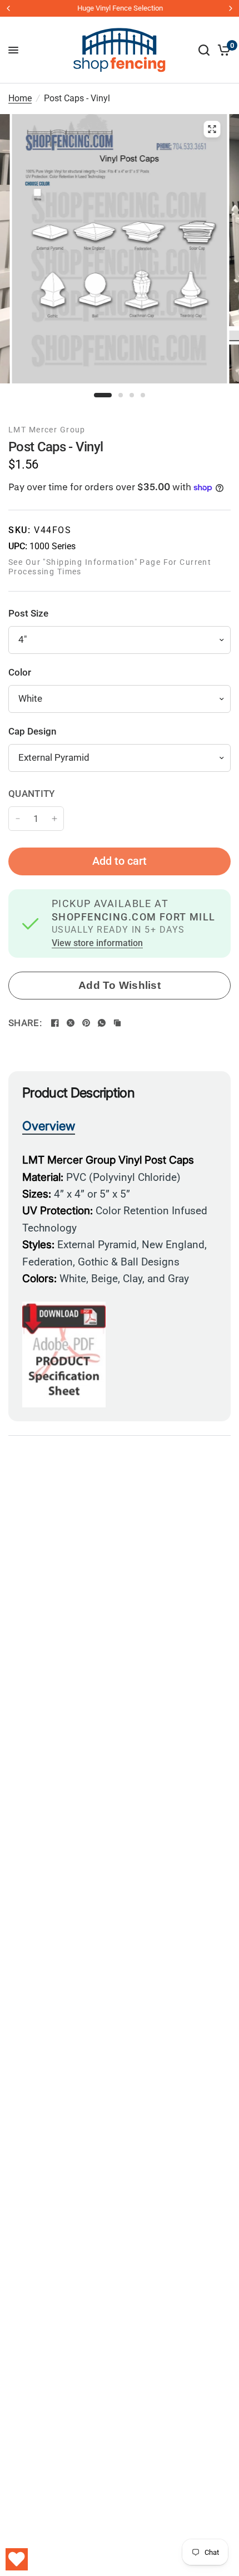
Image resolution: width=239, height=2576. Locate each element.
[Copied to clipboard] (117, 1023)
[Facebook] (55, 1023)
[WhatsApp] (102, 1023)
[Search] (204, 50)
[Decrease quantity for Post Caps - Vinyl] (18, 819)
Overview (49, 1126)
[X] (71, 1023)
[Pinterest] (86, 1023)
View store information (97, 944)
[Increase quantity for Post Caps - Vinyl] (54, 819)
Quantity (32, 794)
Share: (25, 1023)
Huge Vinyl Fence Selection (120, 8)
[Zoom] (212, 129)
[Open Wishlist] (17, 2559)
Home (20, 98)
